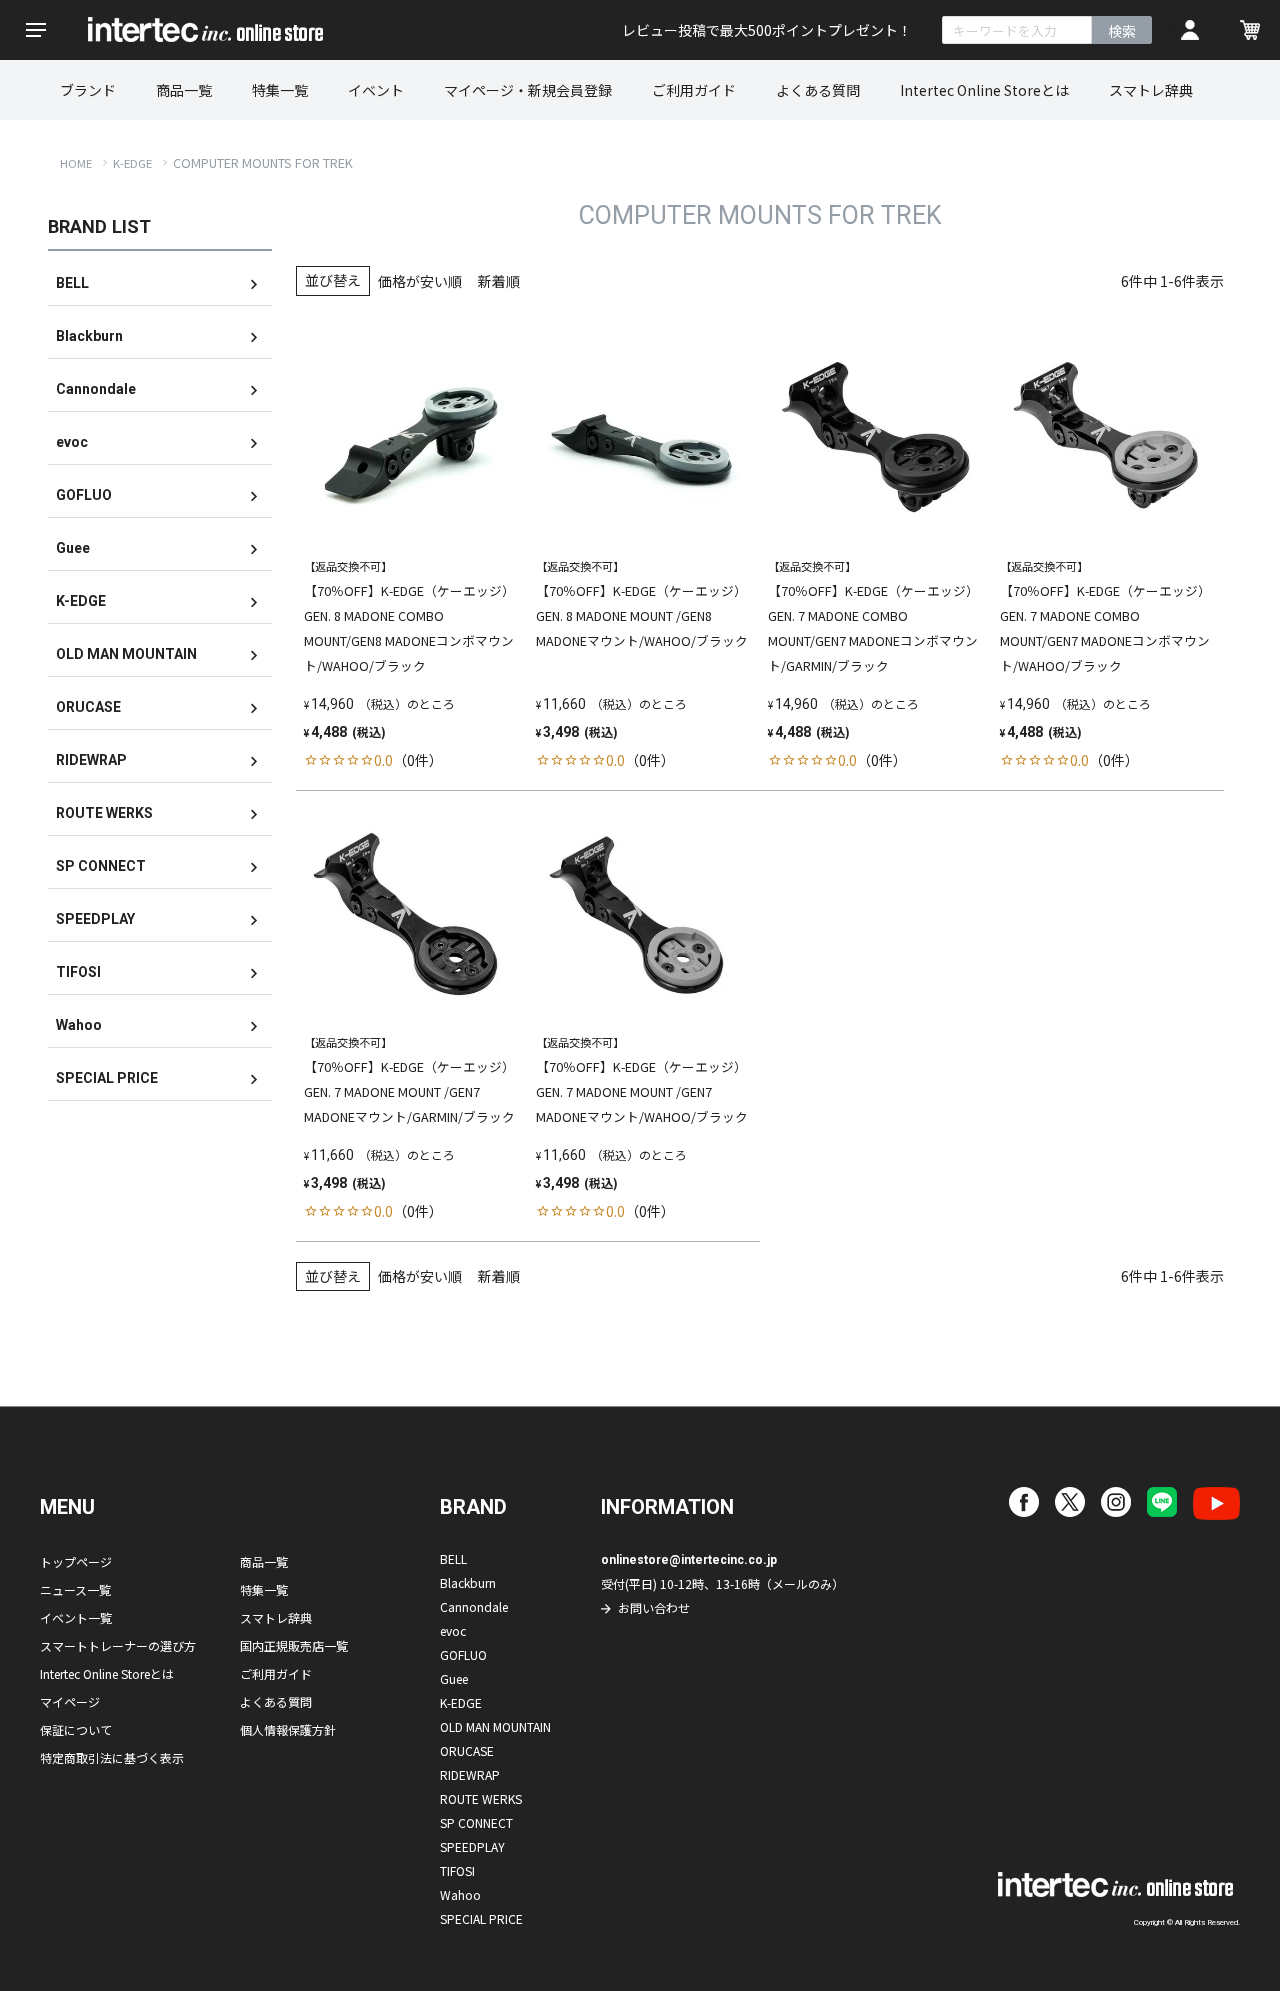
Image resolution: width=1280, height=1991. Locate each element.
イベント (376, 90)
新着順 (499, 281)
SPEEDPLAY (95, 919)
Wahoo (79, 1025)
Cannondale (96, 389)
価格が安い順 (420, 281)
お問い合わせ (654, 1607)
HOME (76, 163)
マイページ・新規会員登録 (528, 90)
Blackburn (89, 336)
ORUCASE (88, 707)
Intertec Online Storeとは (984, 90)
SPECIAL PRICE (107, 1078)
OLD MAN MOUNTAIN (126, 654)
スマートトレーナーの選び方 (118, 1645)
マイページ (70, 1701)
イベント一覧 (76, 1617)
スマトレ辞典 (1151, 90)
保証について (76, 1729)
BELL (72, 283)
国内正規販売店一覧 (294, 1645)
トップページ (76, 1561)
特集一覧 (280, 90)
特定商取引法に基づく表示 (112, 1757)
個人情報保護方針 (288, 1729)
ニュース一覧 (75, 1589)
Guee (73, 548)
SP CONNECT (101, 866)
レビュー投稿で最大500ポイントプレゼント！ (767, 30)
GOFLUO (84, 495)
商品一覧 (184, 90)
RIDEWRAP (91, 760)
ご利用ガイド (694, 90)
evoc (72, 442)
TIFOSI (78, 972)
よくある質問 (818, 90)
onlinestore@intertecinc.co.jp (689, 1560)
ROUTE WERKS (104, 813)
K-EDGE (132, 163)
